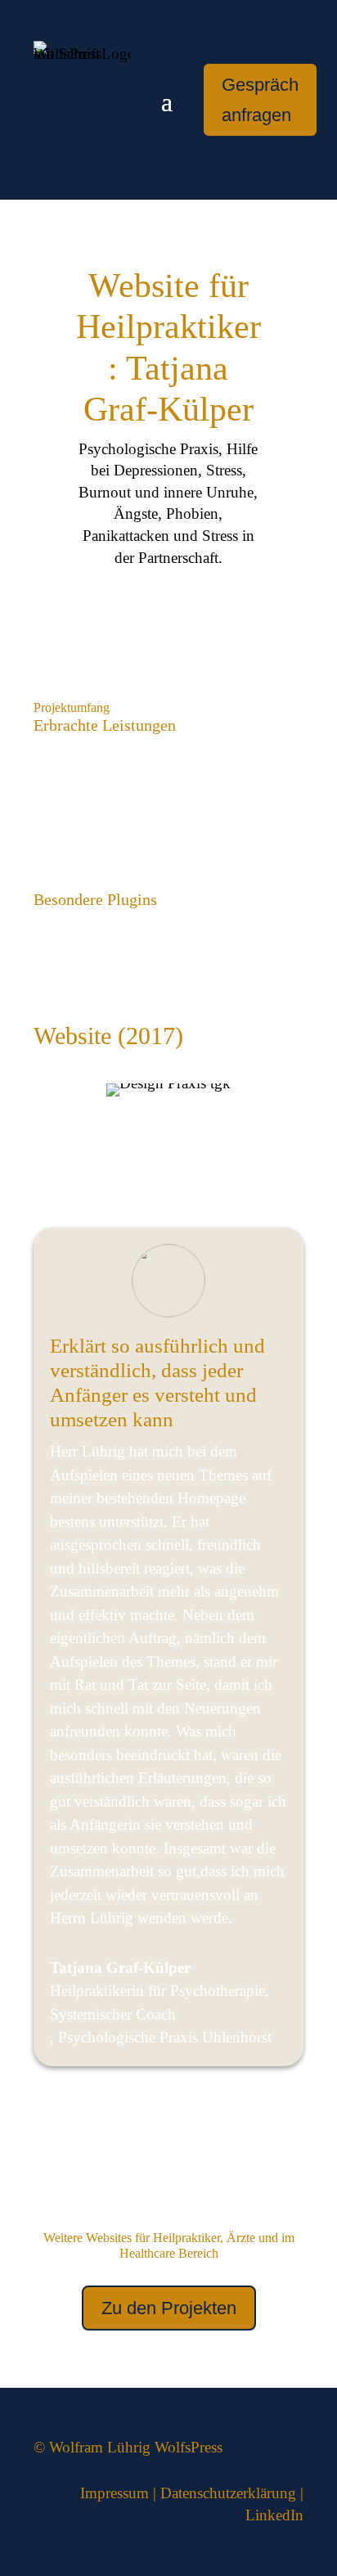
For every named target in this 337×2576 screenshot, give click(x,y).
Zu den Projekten (169, 2308)
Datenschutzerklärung (228, 2493)
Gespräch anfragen (260, 100)
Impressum (115, 2493)
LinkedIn (274, 2515)
